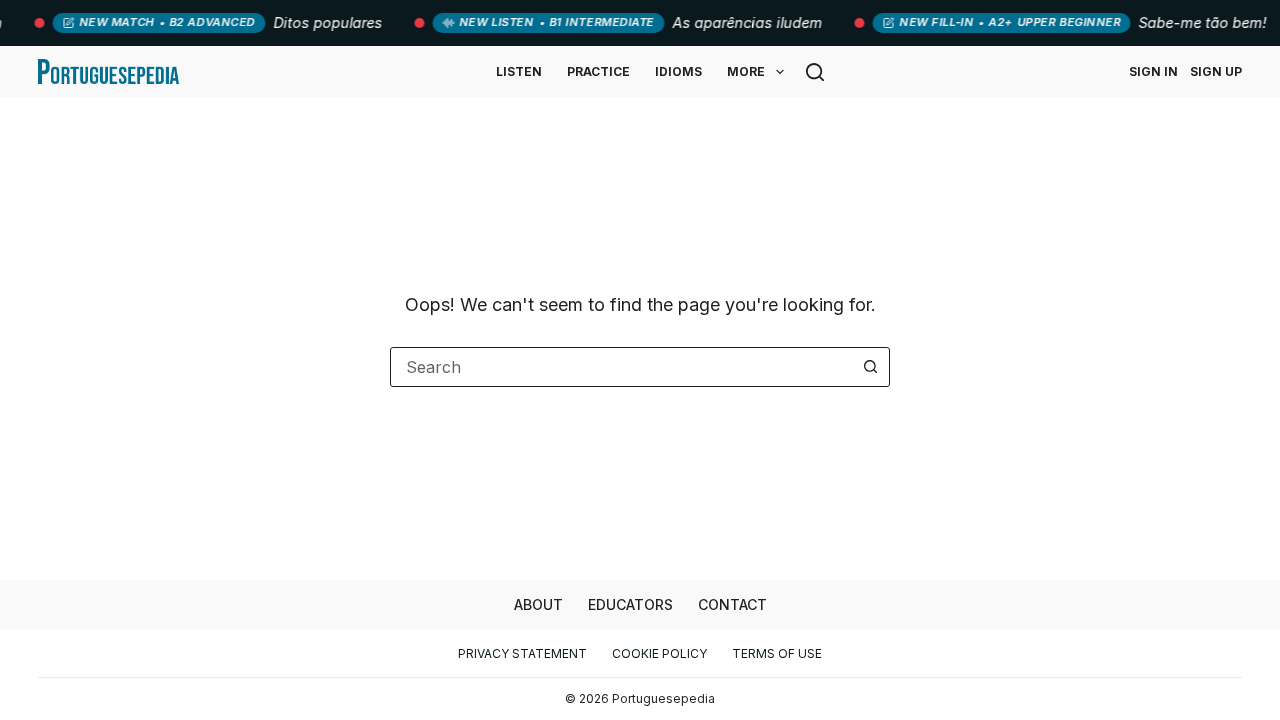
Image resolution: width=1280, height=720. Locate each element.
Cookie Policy (659, 653)
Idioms (678, 71)
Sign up (1216, 71)
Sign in (1153, 71)
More (746, 71)
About (538, 604)
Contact (732, 604)
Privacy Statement (522, 653)
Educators (630, 604)
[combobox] (621, 367)
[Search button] (870, 367)
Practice (598, 71)
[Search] (815, 72)
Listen (519, 71)
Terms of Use (777, 653)
